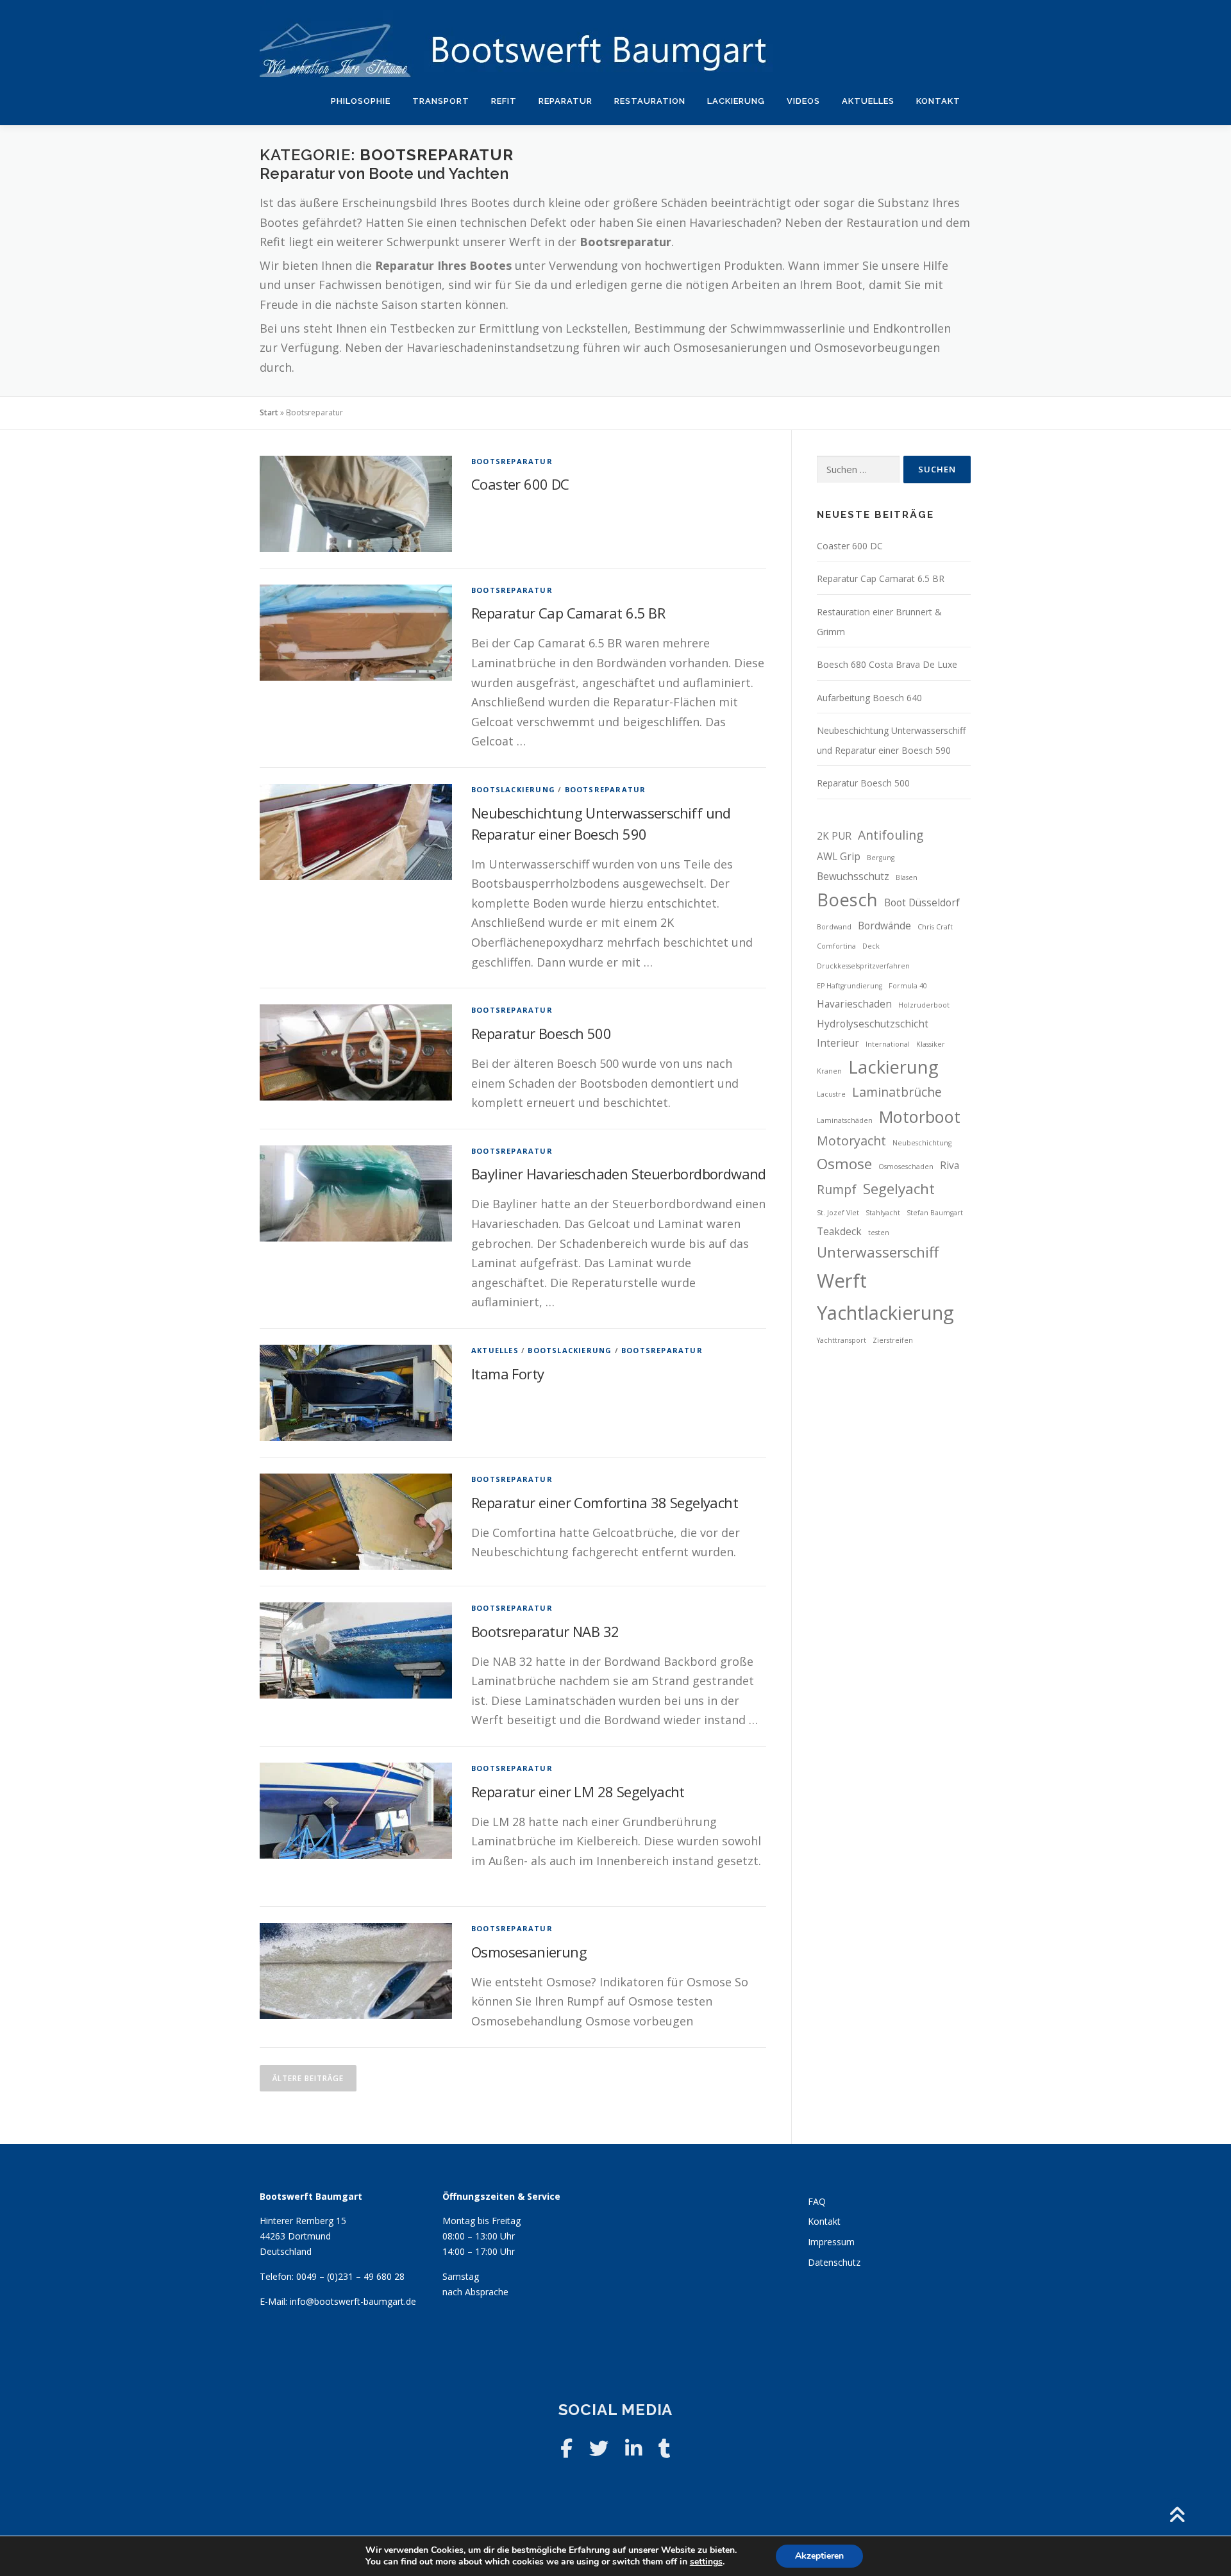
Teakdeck (839, 1232)
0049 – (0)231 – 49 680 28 (350, 2276)
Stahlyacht (883, 1213)
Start (269, 412)
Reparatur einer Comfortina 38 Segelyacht (605, 1502)
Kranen (829, 1071)
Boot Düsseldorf (922, 903)
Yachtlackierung (885, 1313)
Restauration (650, 101)
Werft (842, 1281)
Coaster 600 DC (520, 484)
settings (706, 2562)
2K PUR (834, 836)
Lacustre (831, 1094)
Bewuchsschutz (853, 877)
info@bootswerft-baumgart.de (353, 2301)
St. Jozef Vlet (838, 1213)
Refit (504, 101)
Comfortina (836, 946)
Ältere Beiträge (308, 2078)
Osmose (844, 1164)
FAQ (817, 2201)
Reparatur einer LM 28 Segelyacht (578, 1791)
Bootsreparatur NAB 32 (545, 1631)
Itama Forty (507, 1374)
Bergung (881, 858)
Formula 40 (908, 986)
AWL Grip (839, 857)
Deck (871, 946)
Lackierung (736, 101)
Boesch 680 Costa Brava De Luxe (887, 664)
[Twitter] (599, 2448)
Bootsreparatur (512, 461)
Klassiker (931, 1044)
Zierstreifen (893, 1340)
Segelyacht (899, 1189)
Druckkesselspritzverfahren (863, 966)
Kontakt (938, 101)
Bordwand (834, 927)
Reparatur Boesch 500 (541, 1033)
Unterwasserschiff (878, 1252)
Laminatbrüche (897, 1092)
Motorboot (920, 1117)
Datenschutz (834, 2262)
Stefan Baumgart (935, 1213)
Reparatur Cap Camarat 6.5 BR (568, 613)
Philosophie (361, 101)
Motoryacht (851, 1141)
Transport (441, 101)
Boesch (847, 900)
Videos (803, 101)
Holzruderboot (924, 1005)
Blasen (907, 877)
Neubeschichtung (922, 1143)
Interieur (838, 1043)
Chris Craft (935, 927)
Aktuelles (868, 101)
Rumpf (837, 1189)
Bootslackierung (513, 789)
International (888, 1044)
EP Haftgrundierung (850, 986)
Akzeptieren (819, 2556)
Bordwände (884, 926)
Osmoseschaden (906, 1167)
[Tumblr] (665, 2448)
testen (879, 1233)
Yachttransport (842, 1340)
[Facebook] (566, 2448)
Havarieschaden (854, 1004)
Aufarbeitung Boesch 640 (869, 698)
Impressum (831, 2242)
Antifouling (891, 835)
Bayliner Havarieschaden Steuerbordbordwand (619, 1174)
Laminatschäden (845, 1120)
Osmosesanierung (529, 1952)
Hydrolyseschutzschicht (873, 1024)
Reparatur (565, 101)
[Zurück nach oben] (1177, 2515)
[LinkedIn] (633, 2448)
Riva (950, 1166)
